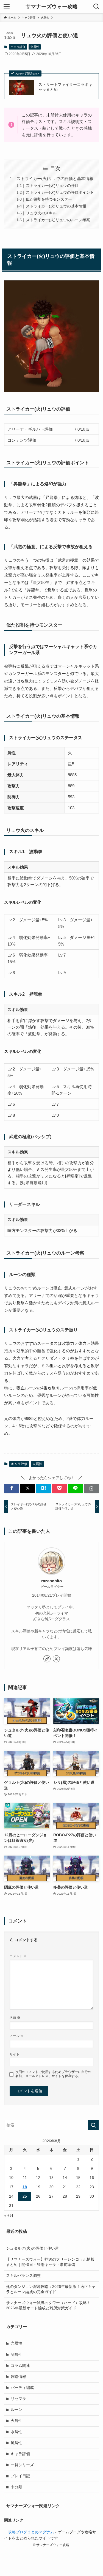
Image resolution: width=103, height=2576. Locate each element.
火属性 (35, 47)
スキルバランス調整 (23, 2276)
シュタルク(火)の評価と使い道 (32, 2248)
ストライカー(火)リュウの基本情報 (56, 206)
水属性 (16, 2432)
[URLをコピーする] (91, 1488)
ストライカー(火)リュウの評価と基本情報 (55, 178)
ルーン (16, 2410)
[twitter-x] (56, 1659)
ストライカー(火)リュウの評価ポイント (60, 192)
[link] (47, 1659)
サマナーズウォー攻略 (52, 7)
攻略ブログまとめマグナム (31, 2532)
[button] (12, 1488)
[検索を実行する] (93, 2125)
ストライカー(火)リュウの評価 (52, 186)
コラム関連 (20, 2366)
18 (25, 2187)
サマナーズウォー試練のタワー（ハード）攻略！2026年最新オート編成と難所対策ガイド (48, 2305)
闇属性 (16, 2355)
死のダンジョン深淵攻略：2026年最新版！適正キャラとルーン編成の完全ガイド (51, 2289)
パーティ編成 (22, 2388)
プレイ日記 (20, 2476)
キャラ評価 (18, 47)
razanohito (51, 1581)
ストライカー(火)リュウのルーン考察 (58, 220)
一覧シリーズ (22, 2465)
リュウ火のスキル (41, 213)
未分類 (16, 2487)
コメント (18, 1956)
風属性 (16, 2443)
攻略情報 (18, 2377)
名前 (15, 2018)
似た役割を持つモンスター (49, 199)
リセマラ (18, 2399)
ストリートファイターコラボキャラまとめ (65, 87)
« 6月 (9, 2216)
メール (17, 2036)
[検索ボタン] (96, 7)
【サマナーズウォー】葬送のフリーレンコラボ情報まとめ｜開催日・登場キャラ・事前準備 (50, 2262)
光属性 (16, 2343)
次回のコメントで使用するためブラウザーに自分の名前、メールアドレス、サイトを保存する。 (53, 2074)
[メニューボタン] (7, 7)
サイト (15, 2054)
